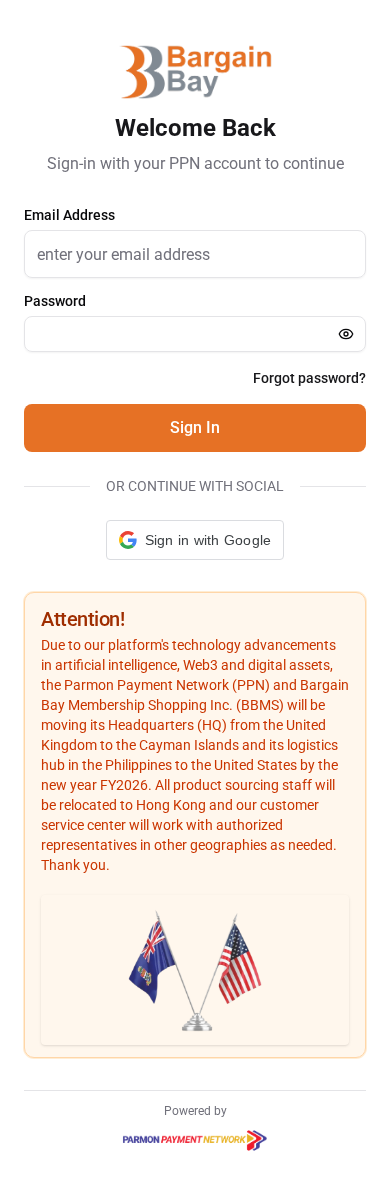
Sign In (195, 427)
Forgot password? (309, 378)
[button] (195, 540)
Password (55, 301)
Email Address (69, 215)
